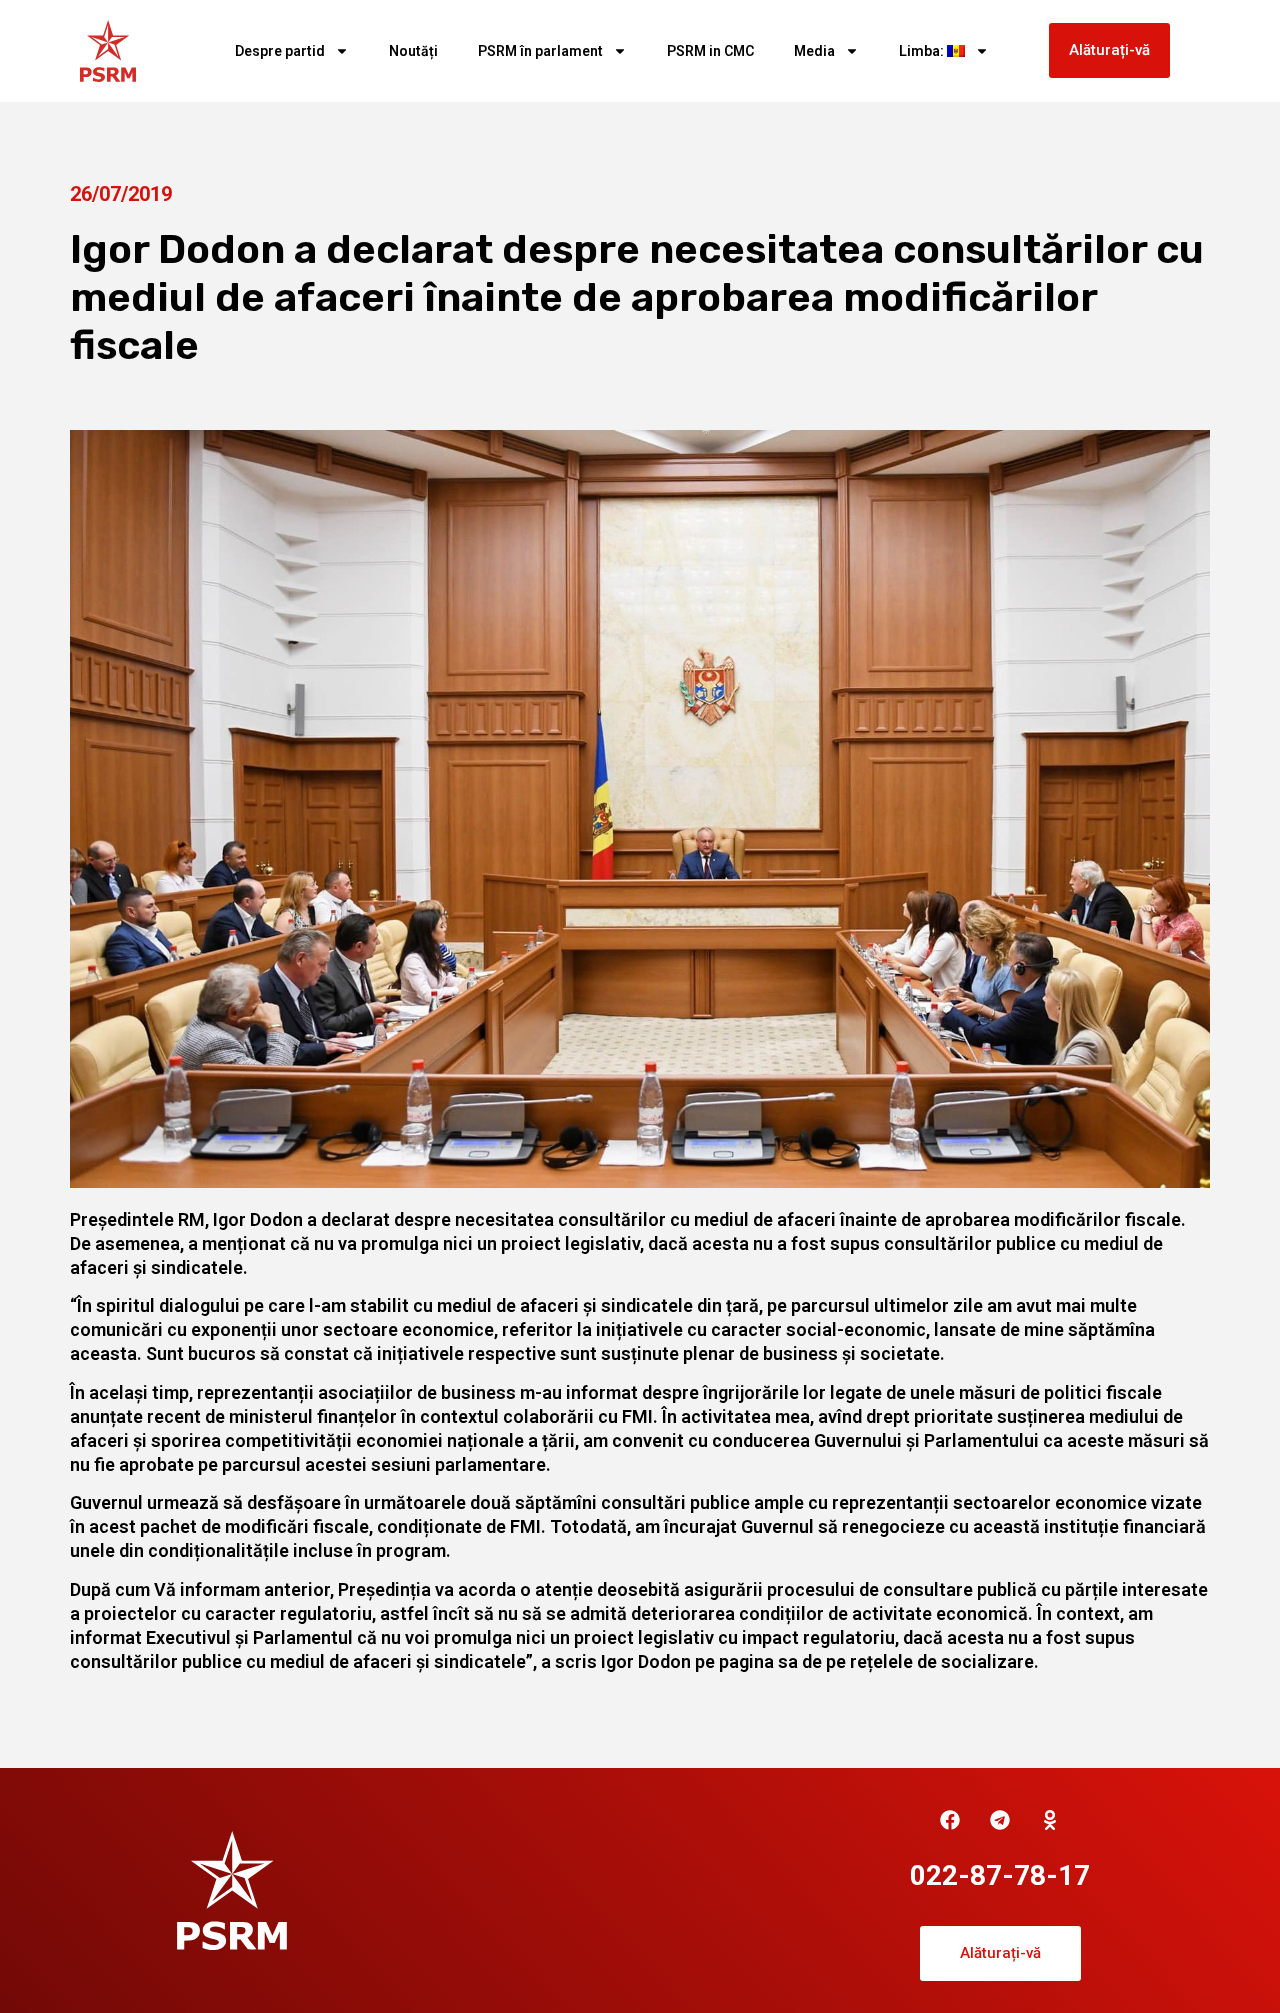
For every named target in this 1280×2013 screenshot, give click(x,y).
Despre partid (280, 51)
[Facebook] (950, 1820)
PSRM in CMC (710, 51)
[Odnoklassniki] (1050, 1820)
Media (814, 51)
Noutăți (413, 51)
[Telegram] (1000, 1820)
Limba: (923, 51)
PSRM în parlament (540, 51)
